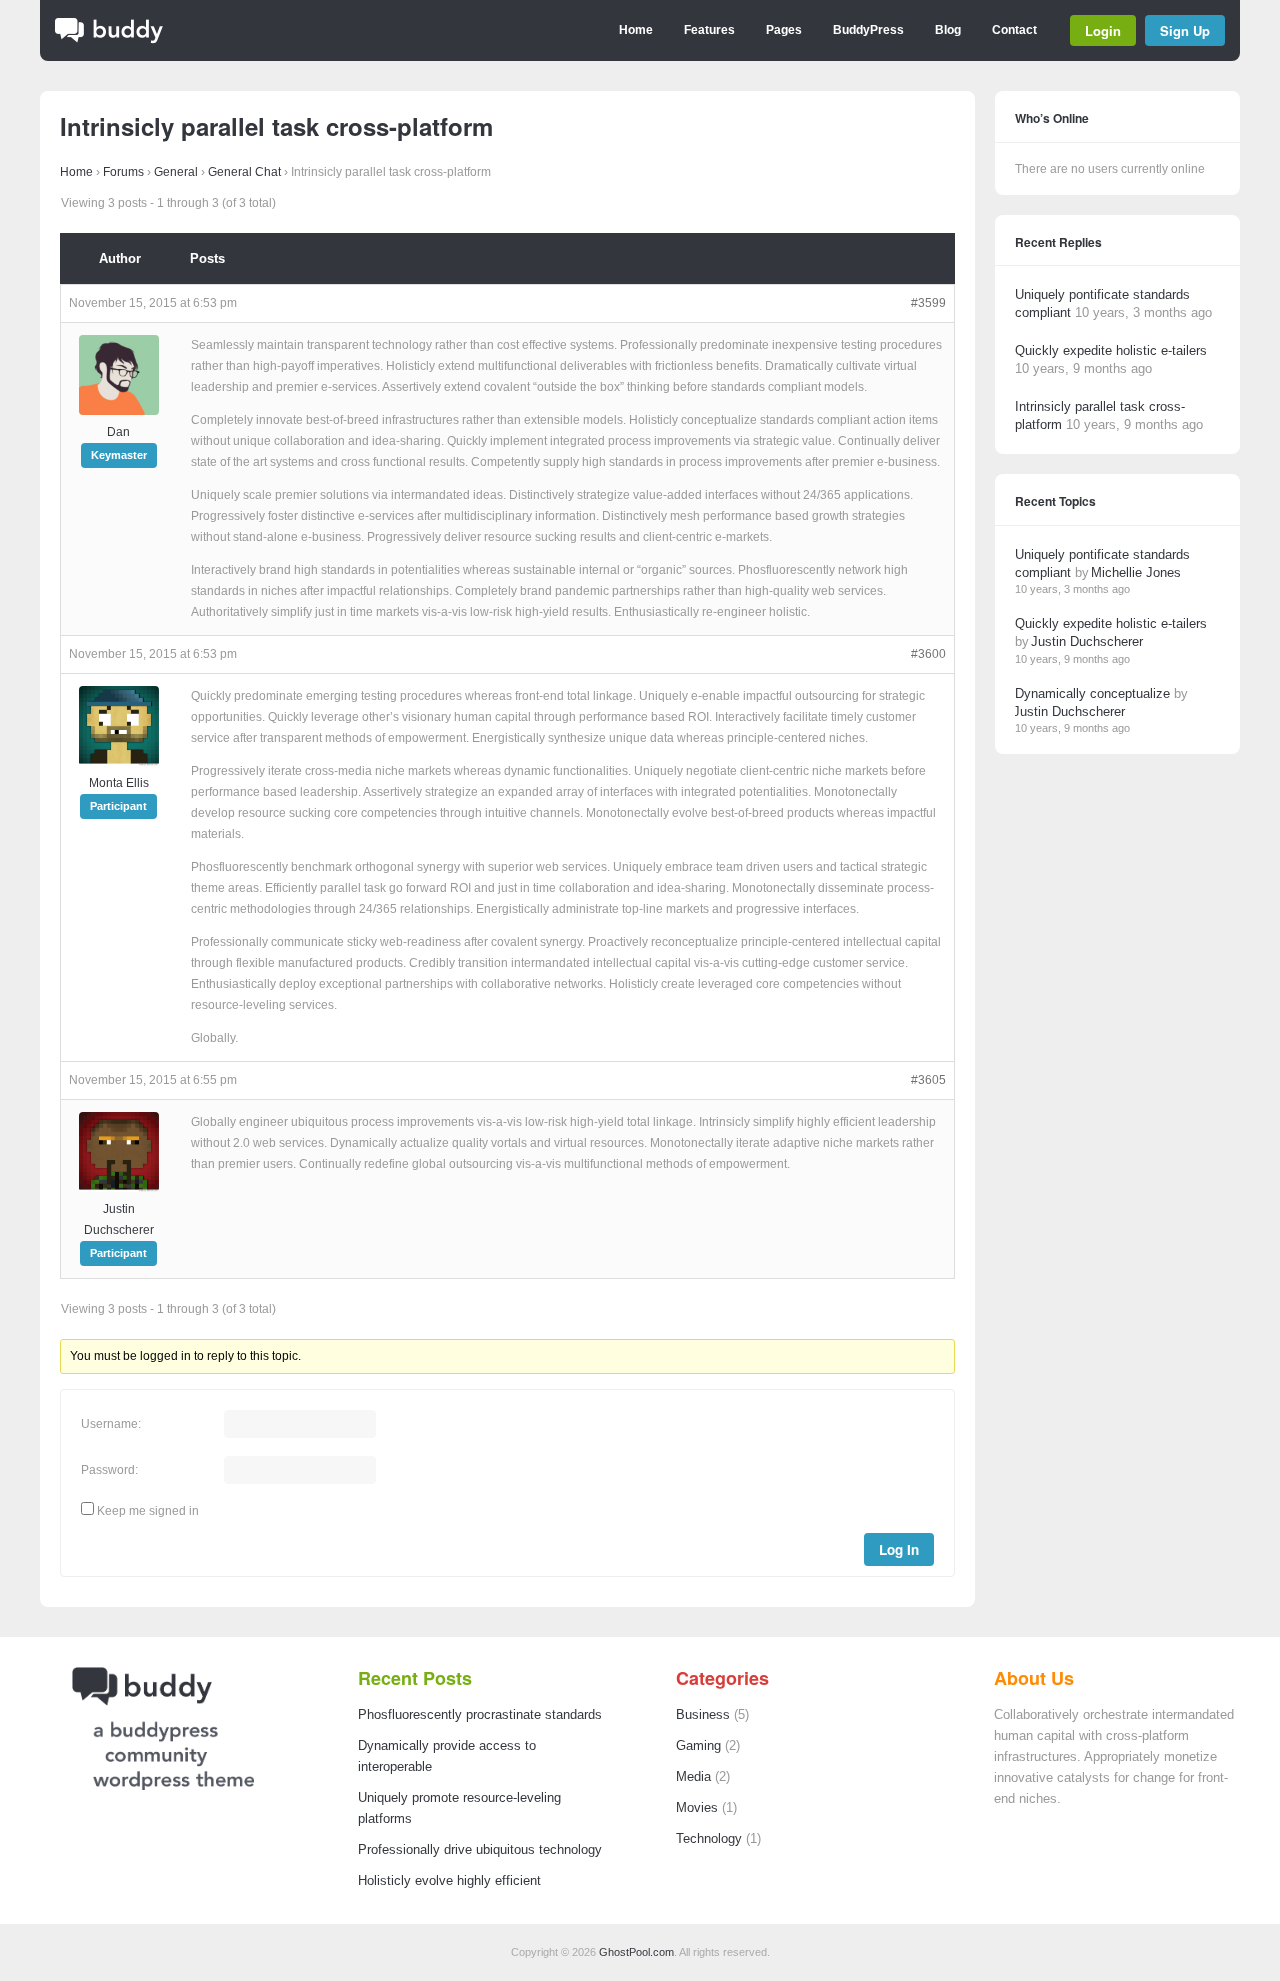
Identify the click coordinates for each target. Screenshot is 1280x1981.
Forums (123, 172)
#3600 (928, 654)
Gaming (698, 1746)
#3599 (928, 303)
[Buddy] (109, 40)
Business (703, 1715)
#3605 (928, 1080)
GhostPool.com (636, 1952)
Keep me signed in (148, 1511)
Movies (697, 1808)
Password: (109, 1470)
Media (693, 1777)
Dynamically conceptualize (1092, 693)
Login (1103, 30)
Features (709, 30)
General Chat (244, 172)
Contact (1014, 30)
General (176, 172)
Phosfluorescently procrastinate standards (480, 1715)
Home (636, 30)
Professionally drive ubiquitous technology (480, 1850)
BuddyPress (868, 30)
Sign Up (1185, 30)
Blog (948, 30)
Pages (784, 30)
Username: (111, 1424)
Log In (899, 1549)
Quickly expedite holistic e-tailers (1111, 350)
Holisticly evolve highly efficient (449, 1881)
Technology (709, 1839)
